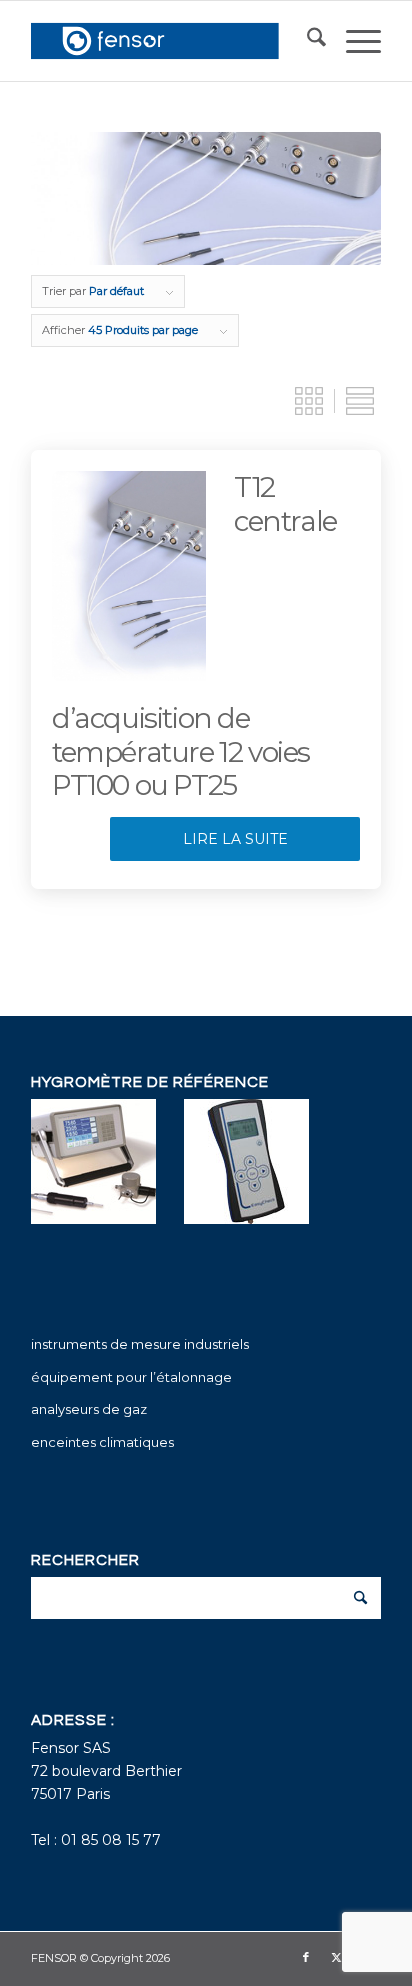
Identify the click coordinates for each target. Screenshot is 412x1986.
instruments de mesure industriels (140, 1344)
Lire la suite (235, 839)
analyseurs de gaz (89, 1409)
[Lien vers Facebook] (306, 1957)
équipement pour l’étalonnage (131, 1377)
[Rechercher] (306, 41)
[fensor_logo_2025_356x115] (171, 41)
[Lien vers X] (336, 1957)
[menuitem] (306, 41)
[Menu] (353, 41)
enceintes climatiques (102, 1442)
